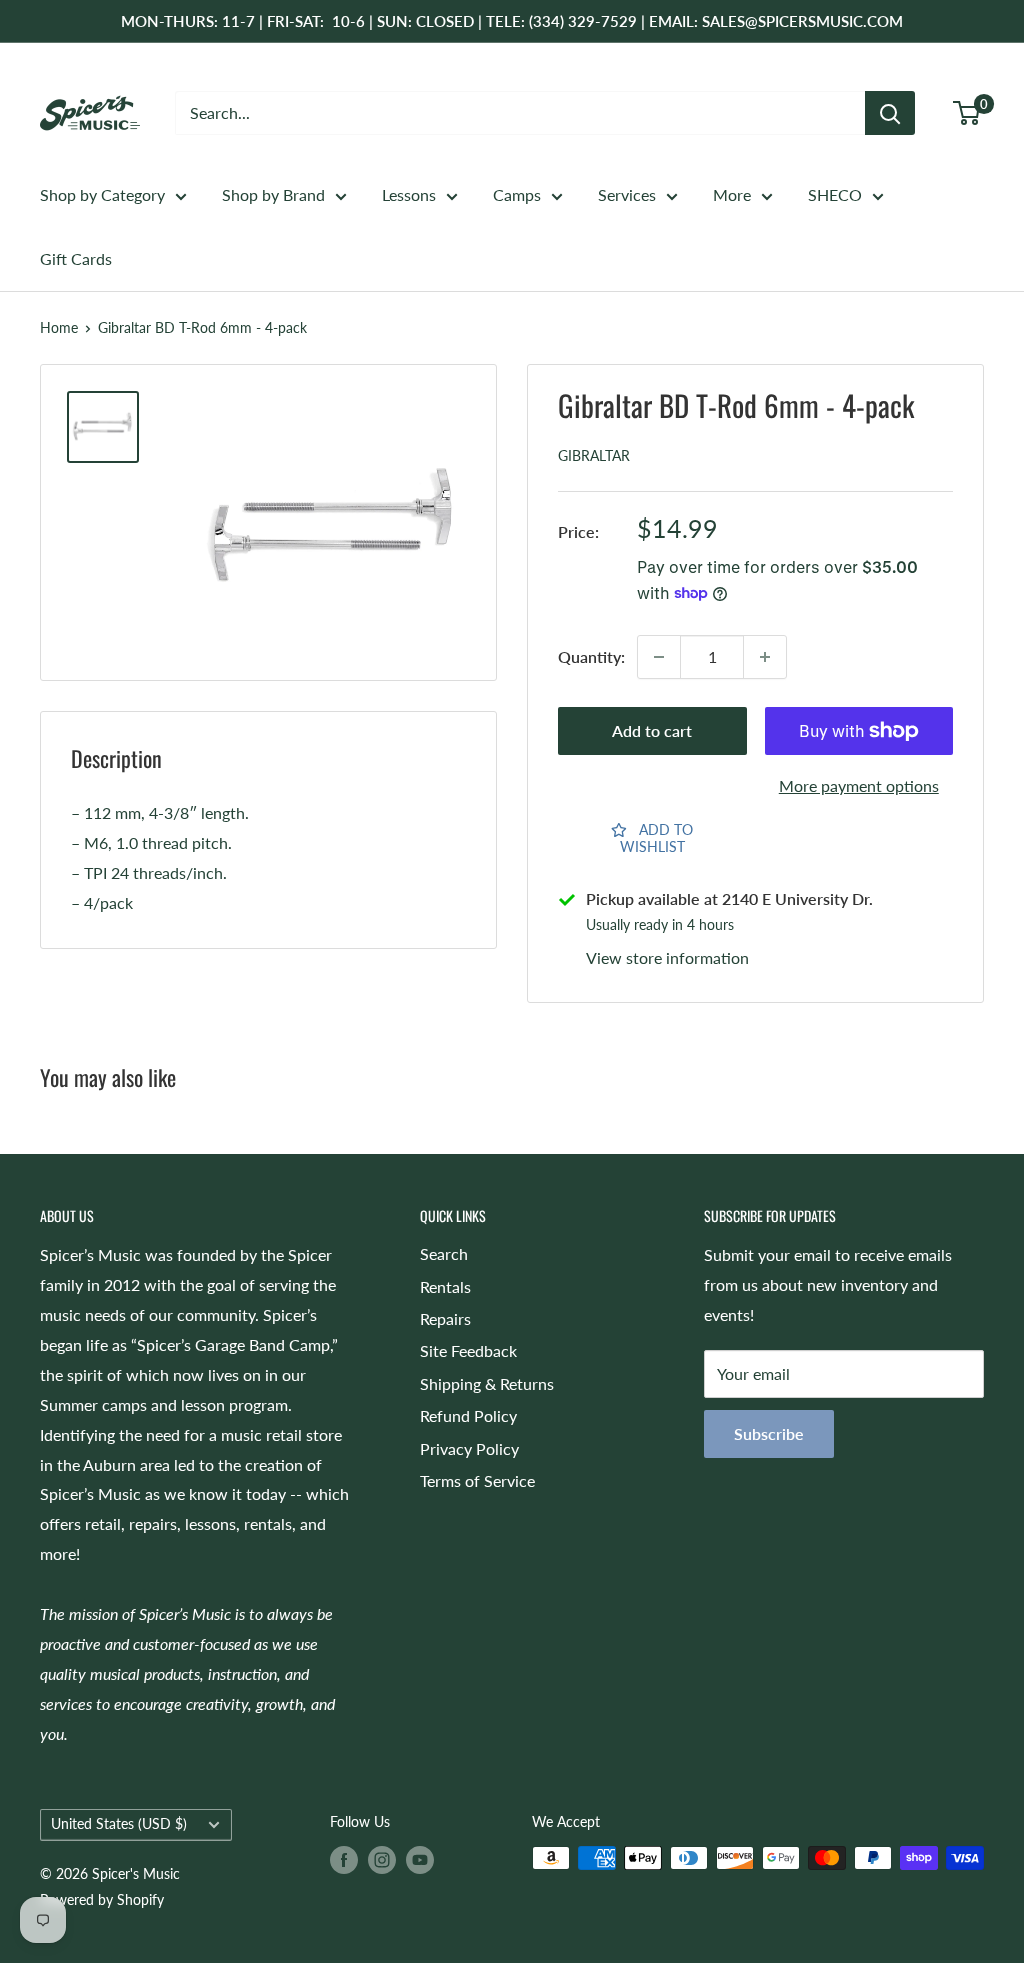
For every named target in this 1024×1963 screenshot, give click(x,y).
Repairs (445, 1318)
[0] (967, 113)
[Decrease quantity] (659, 657)
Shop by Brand (273, 194)
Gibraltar (594, 455)
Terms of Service (477, 1480)
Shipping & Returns (487, 1383)
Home (59, 327)
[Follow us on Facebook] (344, 1860)
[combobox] (520, 113)
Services (627, 194)
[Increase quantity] (765, 657)
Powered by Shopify (102, 1899)
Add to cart (652, 730)
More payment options (859, 785)
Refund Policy (468, 1415)
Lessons (409, 194)
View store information (667, 957)
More (732, 194)
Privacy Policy (469, 1448)
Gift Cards (76, 258)
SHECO (835, 194)
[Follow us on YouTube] (420, 1860)
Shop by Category (102, 194)
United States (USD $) (119, 1824)
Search (444, 1253)
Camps (517, 194)
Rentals (445, 1286)
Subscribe (769, 1433)
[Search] (890, 113)
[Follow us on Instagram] (382, 1860)
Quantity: (591, 656)
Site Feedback (468, 1350)
